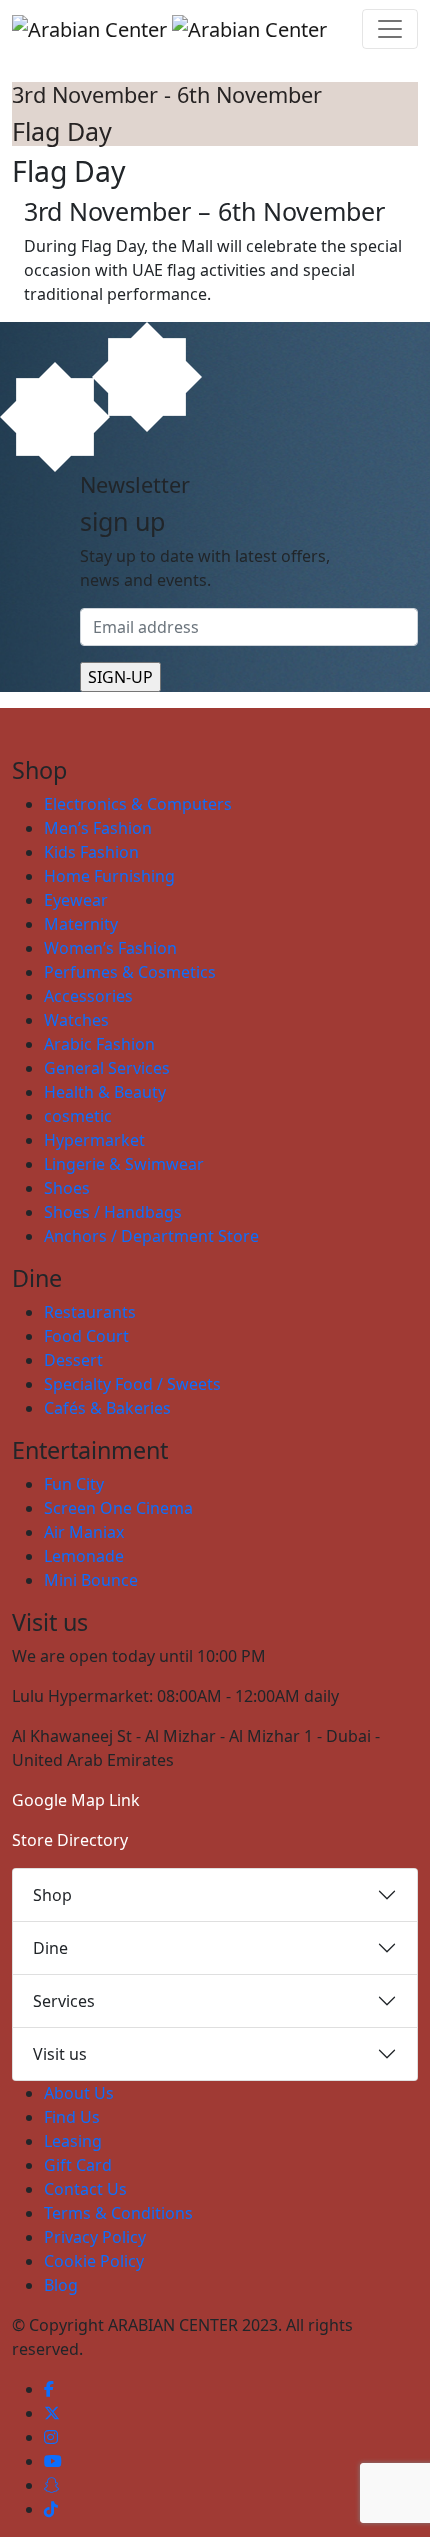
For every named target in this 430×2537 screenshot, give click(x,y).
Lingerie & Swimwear (124, 1164)
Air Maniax (84, 1532)
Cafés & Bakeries (107, 1408)
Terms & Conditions (118, 2213)
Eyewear (76, 900)
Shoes (67, 1188)
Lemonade (84, 1556)
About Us (79, 2093)
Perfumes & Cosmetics (130, 972)
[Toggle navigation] (390, 29)
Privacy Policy (95, 2237)
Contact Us (85, 2189)
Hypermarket (94, 1140)
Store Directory (70, 1840)
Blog (61, 2285)
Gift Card (78, 2165)
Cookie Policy (94, 2261)
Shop (52, 1895)
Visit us (60, 2054)
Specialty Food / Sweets (132, 1384)
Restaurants (90, 1312)
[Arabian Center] (169, 29)
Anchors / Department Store (151, 1236)
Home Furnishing (109, 876)
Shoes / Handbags (113, 1212)
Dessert (73, 1360)
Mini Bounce (91, 1580)
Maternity (81, 924)
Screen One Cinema (118, 1508)
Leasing (73, 2141)
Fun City (74, 1484)
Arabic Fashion (99, 1044)
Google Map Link (76, 1800)
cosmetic (78, 1116)
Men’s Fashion (98, 828)
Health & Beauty (105, 1092)
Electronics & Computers (138, 804)
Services (64, 2001)
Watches (76, 1020)
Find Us (72, 2117)
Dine (50, 1948)
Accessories (88, 996)
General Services (107, 1068)
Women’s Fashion (110, 948)
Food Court (86, 1336)
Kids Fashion (91, 852)
